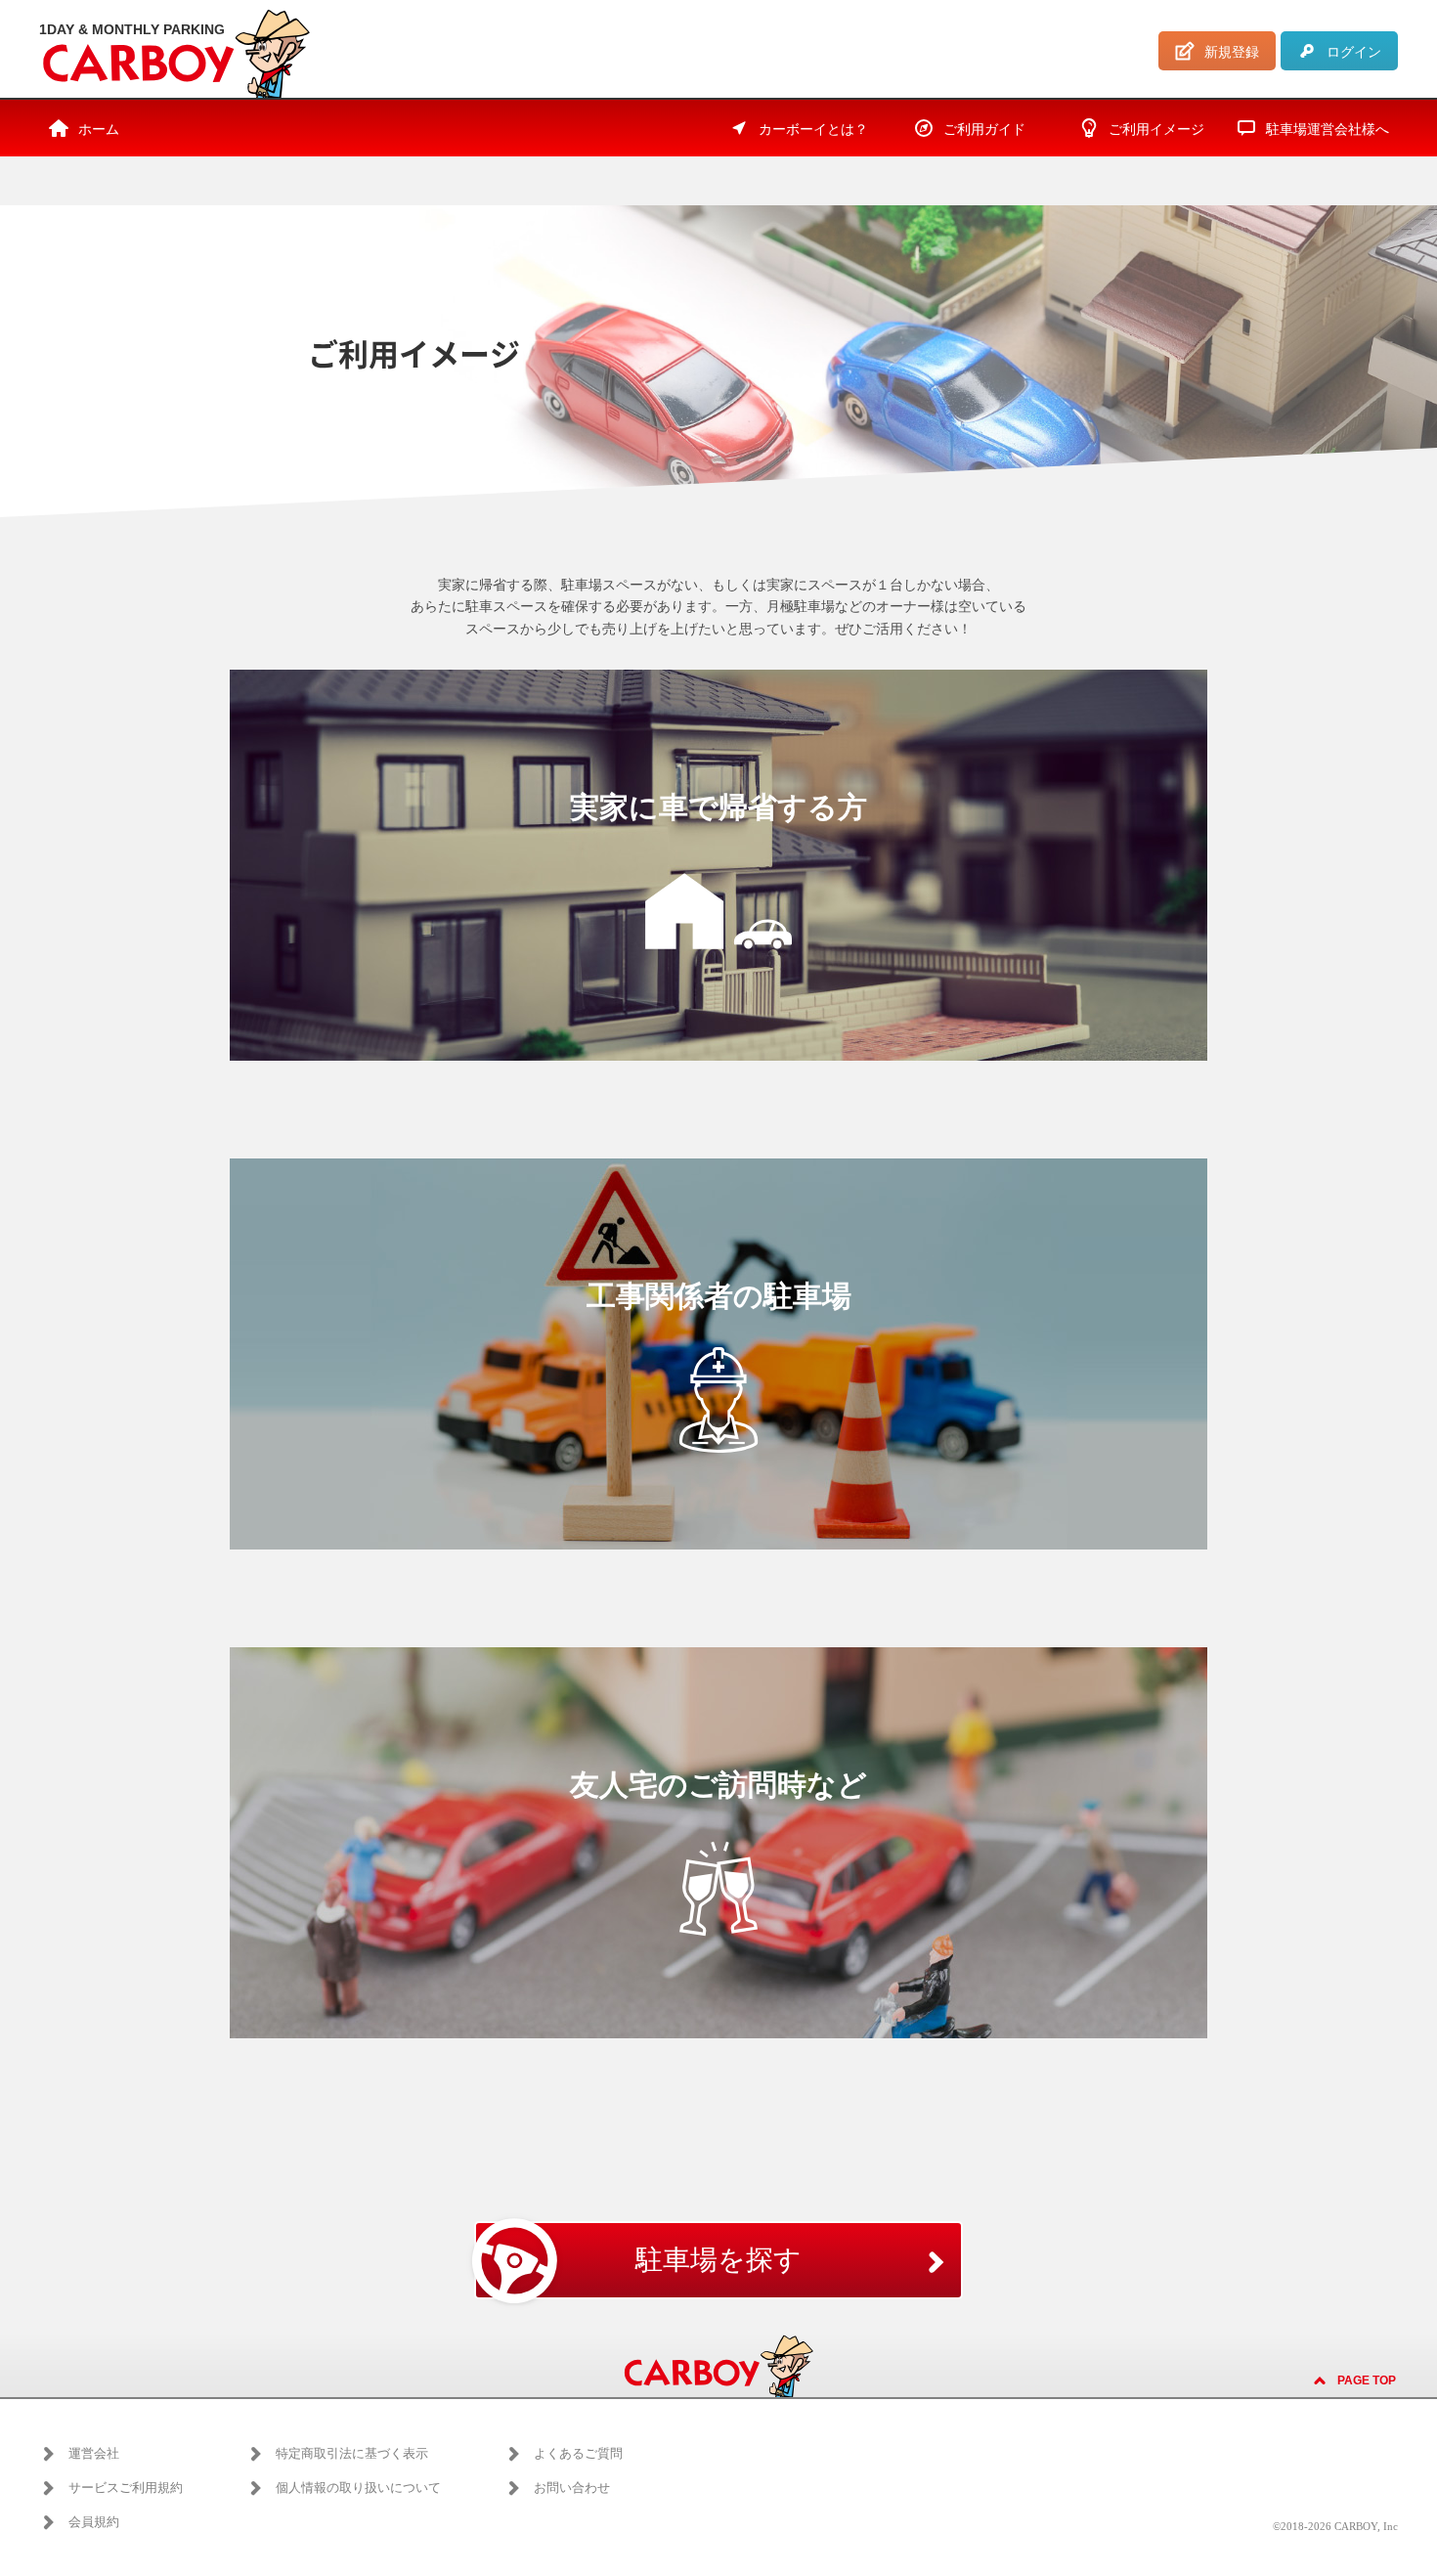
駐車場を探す (718, 2260)
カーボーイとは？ (813, 130)
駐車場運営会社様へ (1328, 130)
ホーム (99, 130)
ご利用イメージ (1156, 130)
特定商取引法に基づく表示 (352, 2453)
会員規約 (94, 2522)
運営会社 (94, 2453)
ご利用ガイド (984, 130)
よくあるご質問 (578, 2453)
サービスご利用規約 (126, 2488)
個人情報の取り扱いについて (358, 2488)
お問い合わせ (572, 2488)
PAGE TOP (1367, 2380)
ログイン (1354, 52)
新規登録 (1232, 52)
